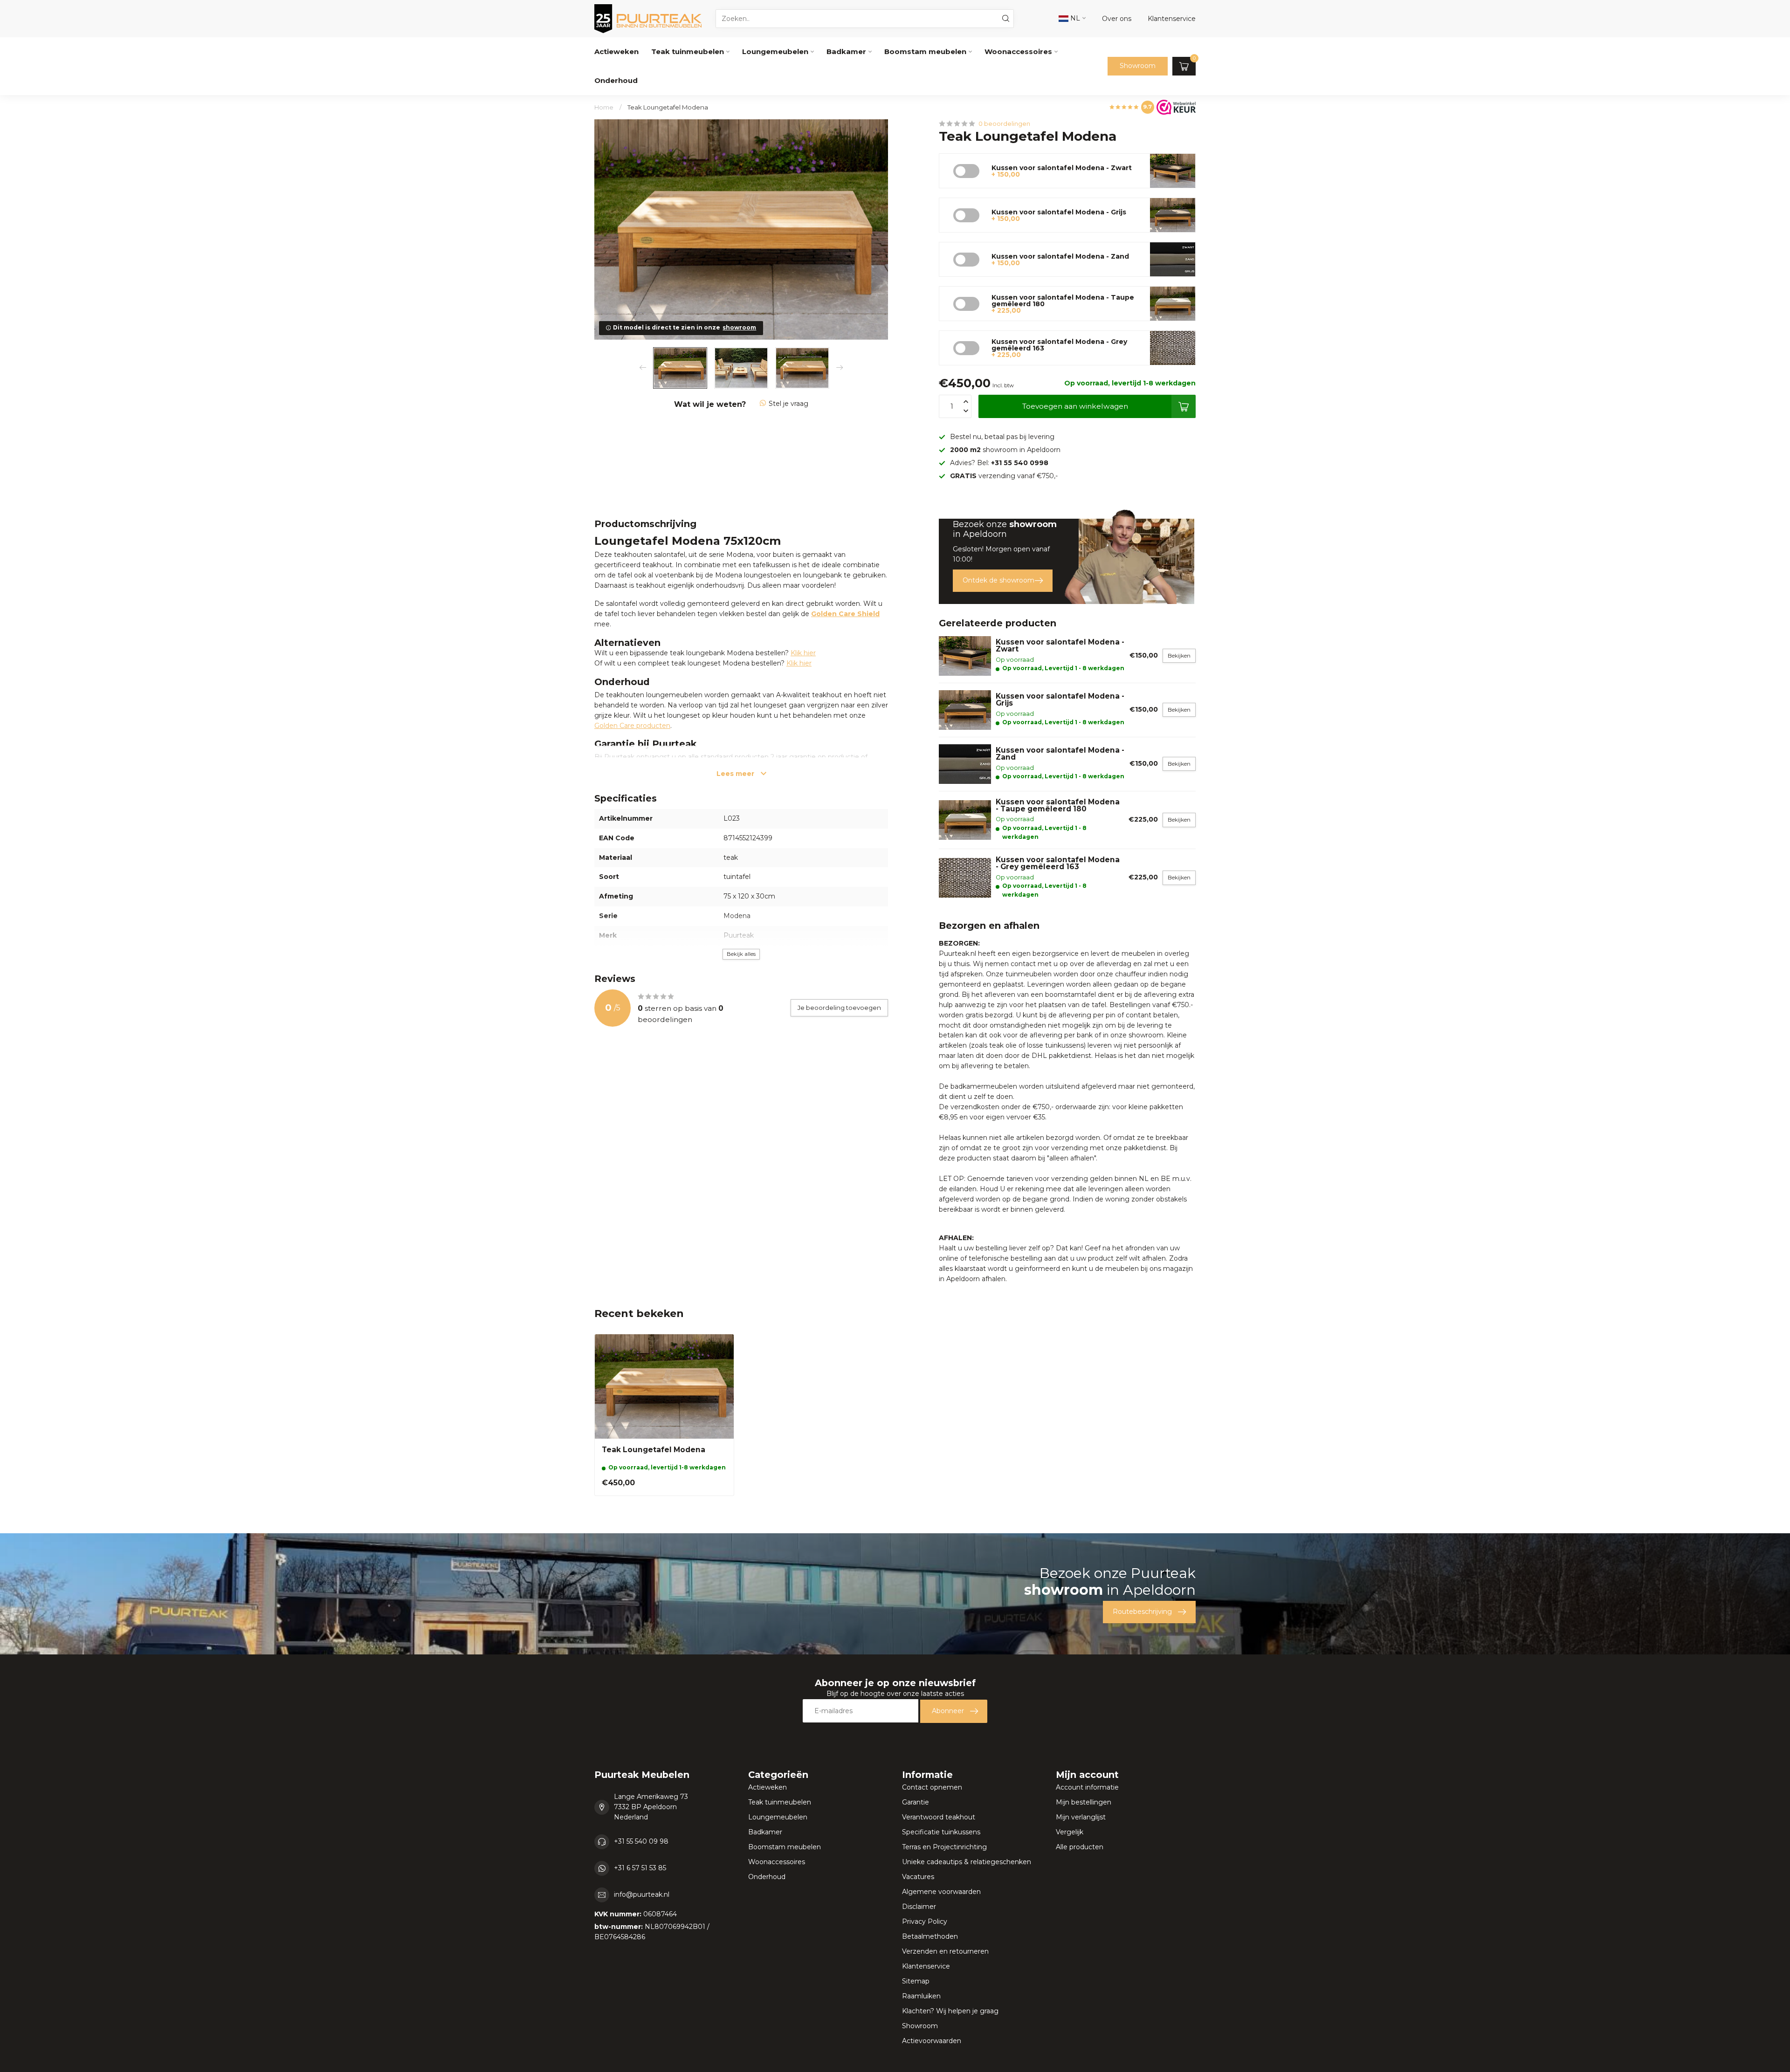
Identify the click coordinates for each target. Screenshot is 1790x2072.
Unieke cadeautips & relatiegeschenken (967, 1862)
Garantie (916, 1802)
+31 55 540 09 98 (641, 1841)
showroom (739, 327)
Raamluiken (921, 1996)
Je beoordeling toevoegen (839, 1008)
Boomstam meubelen (925, 51)
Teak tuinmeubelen (688, 51)
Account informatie (1087, 1787)
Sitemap (916, 1981)
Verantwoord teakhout (939, 1817)
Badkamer (846, 51)
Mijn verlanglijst (1081, 1817)
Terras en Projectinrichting (944, 1847)
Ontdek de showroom (998, 580)
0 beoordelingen (1004, 124)
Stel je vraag (788, 404)
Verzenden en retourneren (945, 1951)
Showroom (1138, 66)
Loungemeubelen (775, 51)
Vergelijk (1070, 1832)
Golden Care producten (632, 726)
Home (604, 107)
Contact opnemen (932, 1787)
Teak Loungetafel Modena (668, 107)
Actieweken (616, 51)
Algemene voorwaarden (941, 1892)
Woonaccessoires (1018, 51)
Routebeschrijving (1142, 1612)
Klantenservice (926, 1966)
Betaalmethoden (930, 1936)
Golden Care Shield (845, 614)
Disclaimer (919, 1907)
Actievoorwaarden (932, 2041)
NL (1074, 18)
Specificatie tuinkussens (941, 1832)
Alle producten (1080, 1847)
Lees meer (736, 774)
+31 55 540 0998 (1020, 463)
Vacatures (918, 1877)
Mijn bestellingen (1084, 1802)
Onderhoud (616, 80)
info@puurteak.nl (642, 1894)
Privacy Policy (925, 1921)
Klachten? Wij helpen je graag (950, 2011)
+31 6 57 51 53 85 (640, 1868)
